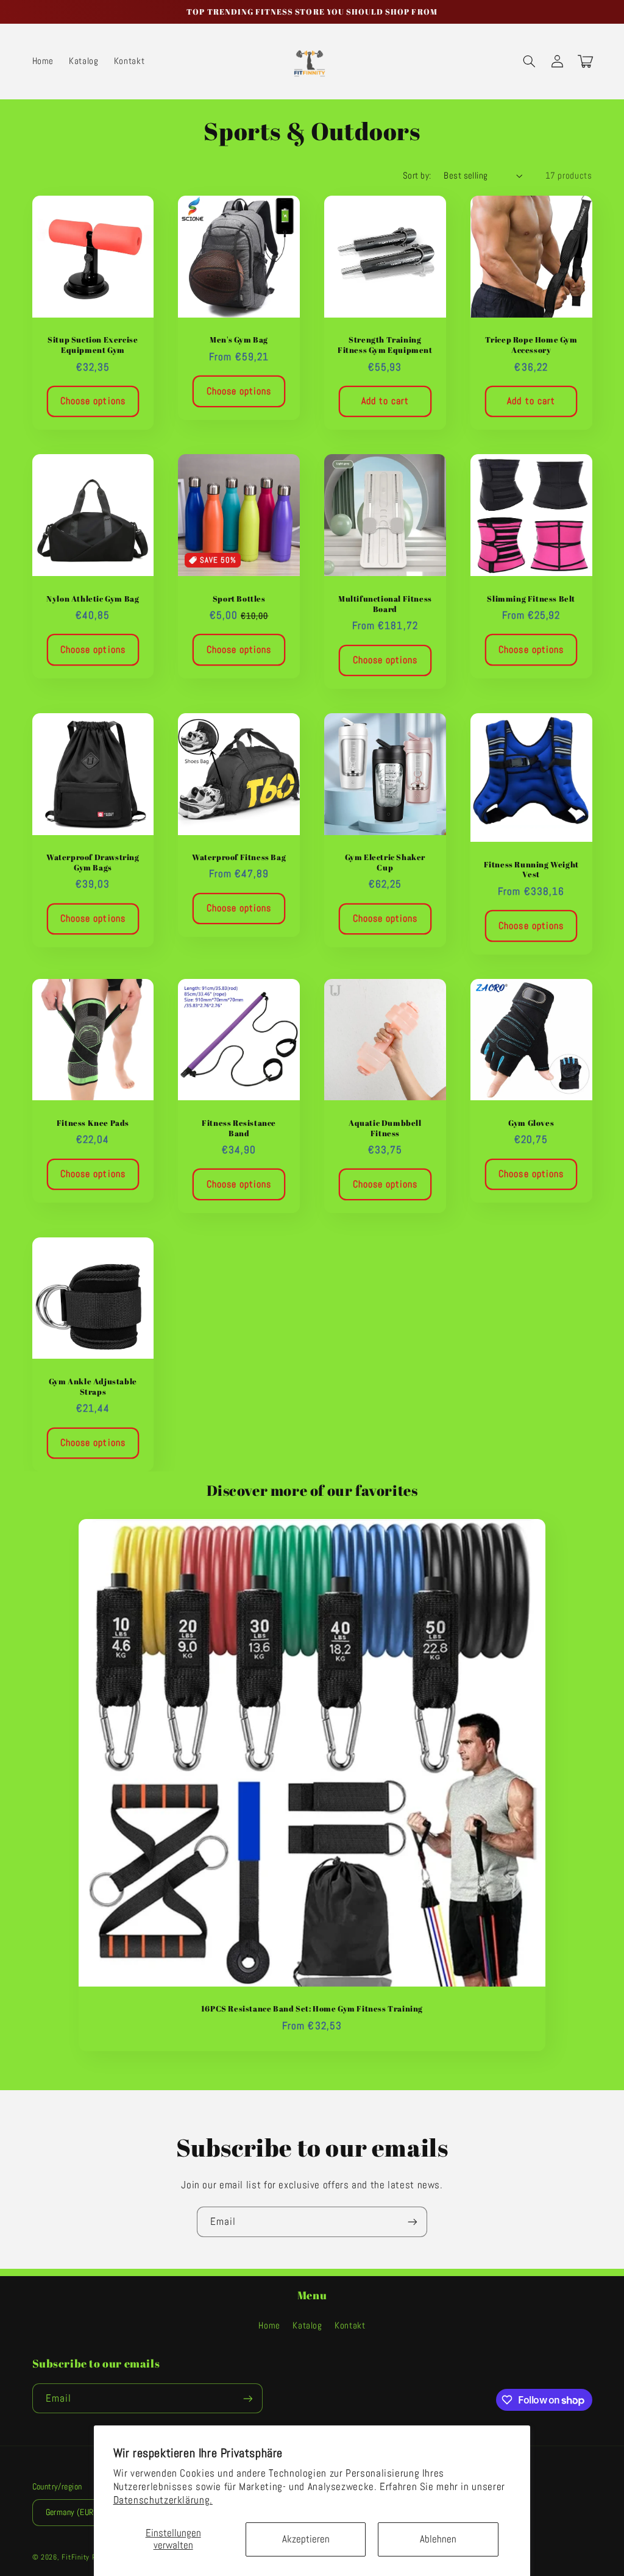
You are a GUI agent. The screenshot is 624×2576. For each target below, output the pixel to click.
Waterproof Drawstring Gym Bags (93, 863)
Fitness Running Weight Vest (531, 870)
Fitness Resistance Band (239, 1128)
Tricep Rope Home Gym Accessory (531, 345)
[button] (530, 62)
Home (269, 2325)
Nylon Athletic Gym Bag (93, 599)
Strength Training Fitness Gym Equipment (385, 345)
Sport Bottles (239, 599)
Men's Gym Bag (239, 340)
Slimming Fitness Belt (531, 599)
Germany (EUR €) (75, 2512)
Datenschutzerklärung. (163, 2500)
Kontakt (350, 2325)
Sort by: (417, 176)
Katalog (307, 2325)
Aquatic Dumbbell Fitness (385, 1128)
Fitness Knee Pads (93, 1123)
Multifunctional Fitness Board (385, 604)
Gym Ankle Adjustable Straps (93, 1387)
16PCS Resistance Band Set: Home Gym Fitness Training (312, 2009)
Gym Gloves (531, 1123)
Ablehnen (438, 2539)
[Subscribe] (413, 2222)
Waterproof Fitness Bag (239, 857)
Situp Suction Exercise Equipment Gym (93, 345)
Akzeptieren (306, 2539)
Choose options (93, 401)
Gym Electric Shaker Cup (385, 863)
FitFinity (76, 2557)
